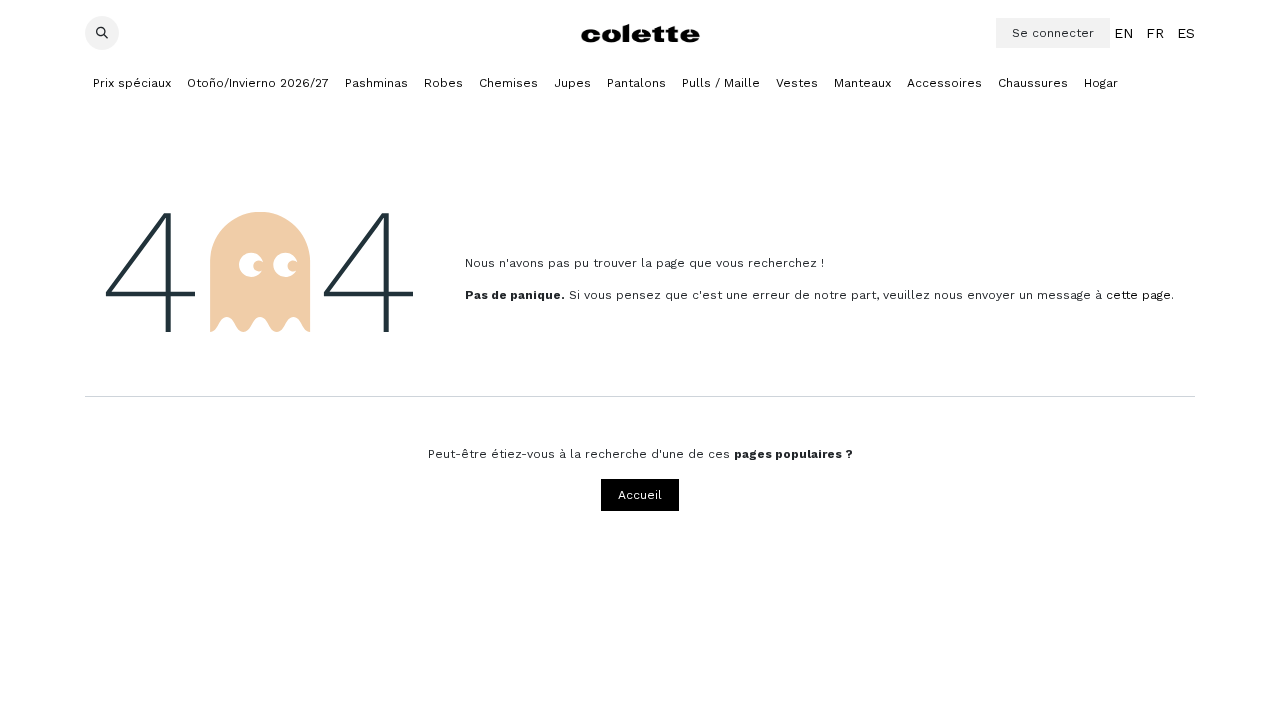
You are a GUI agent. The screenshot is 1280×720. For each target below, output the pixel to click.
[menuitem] (1123, 33)
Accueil (640, 495)
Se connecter (1053, 33)
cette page (1138, 295)
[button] (102, 33)
